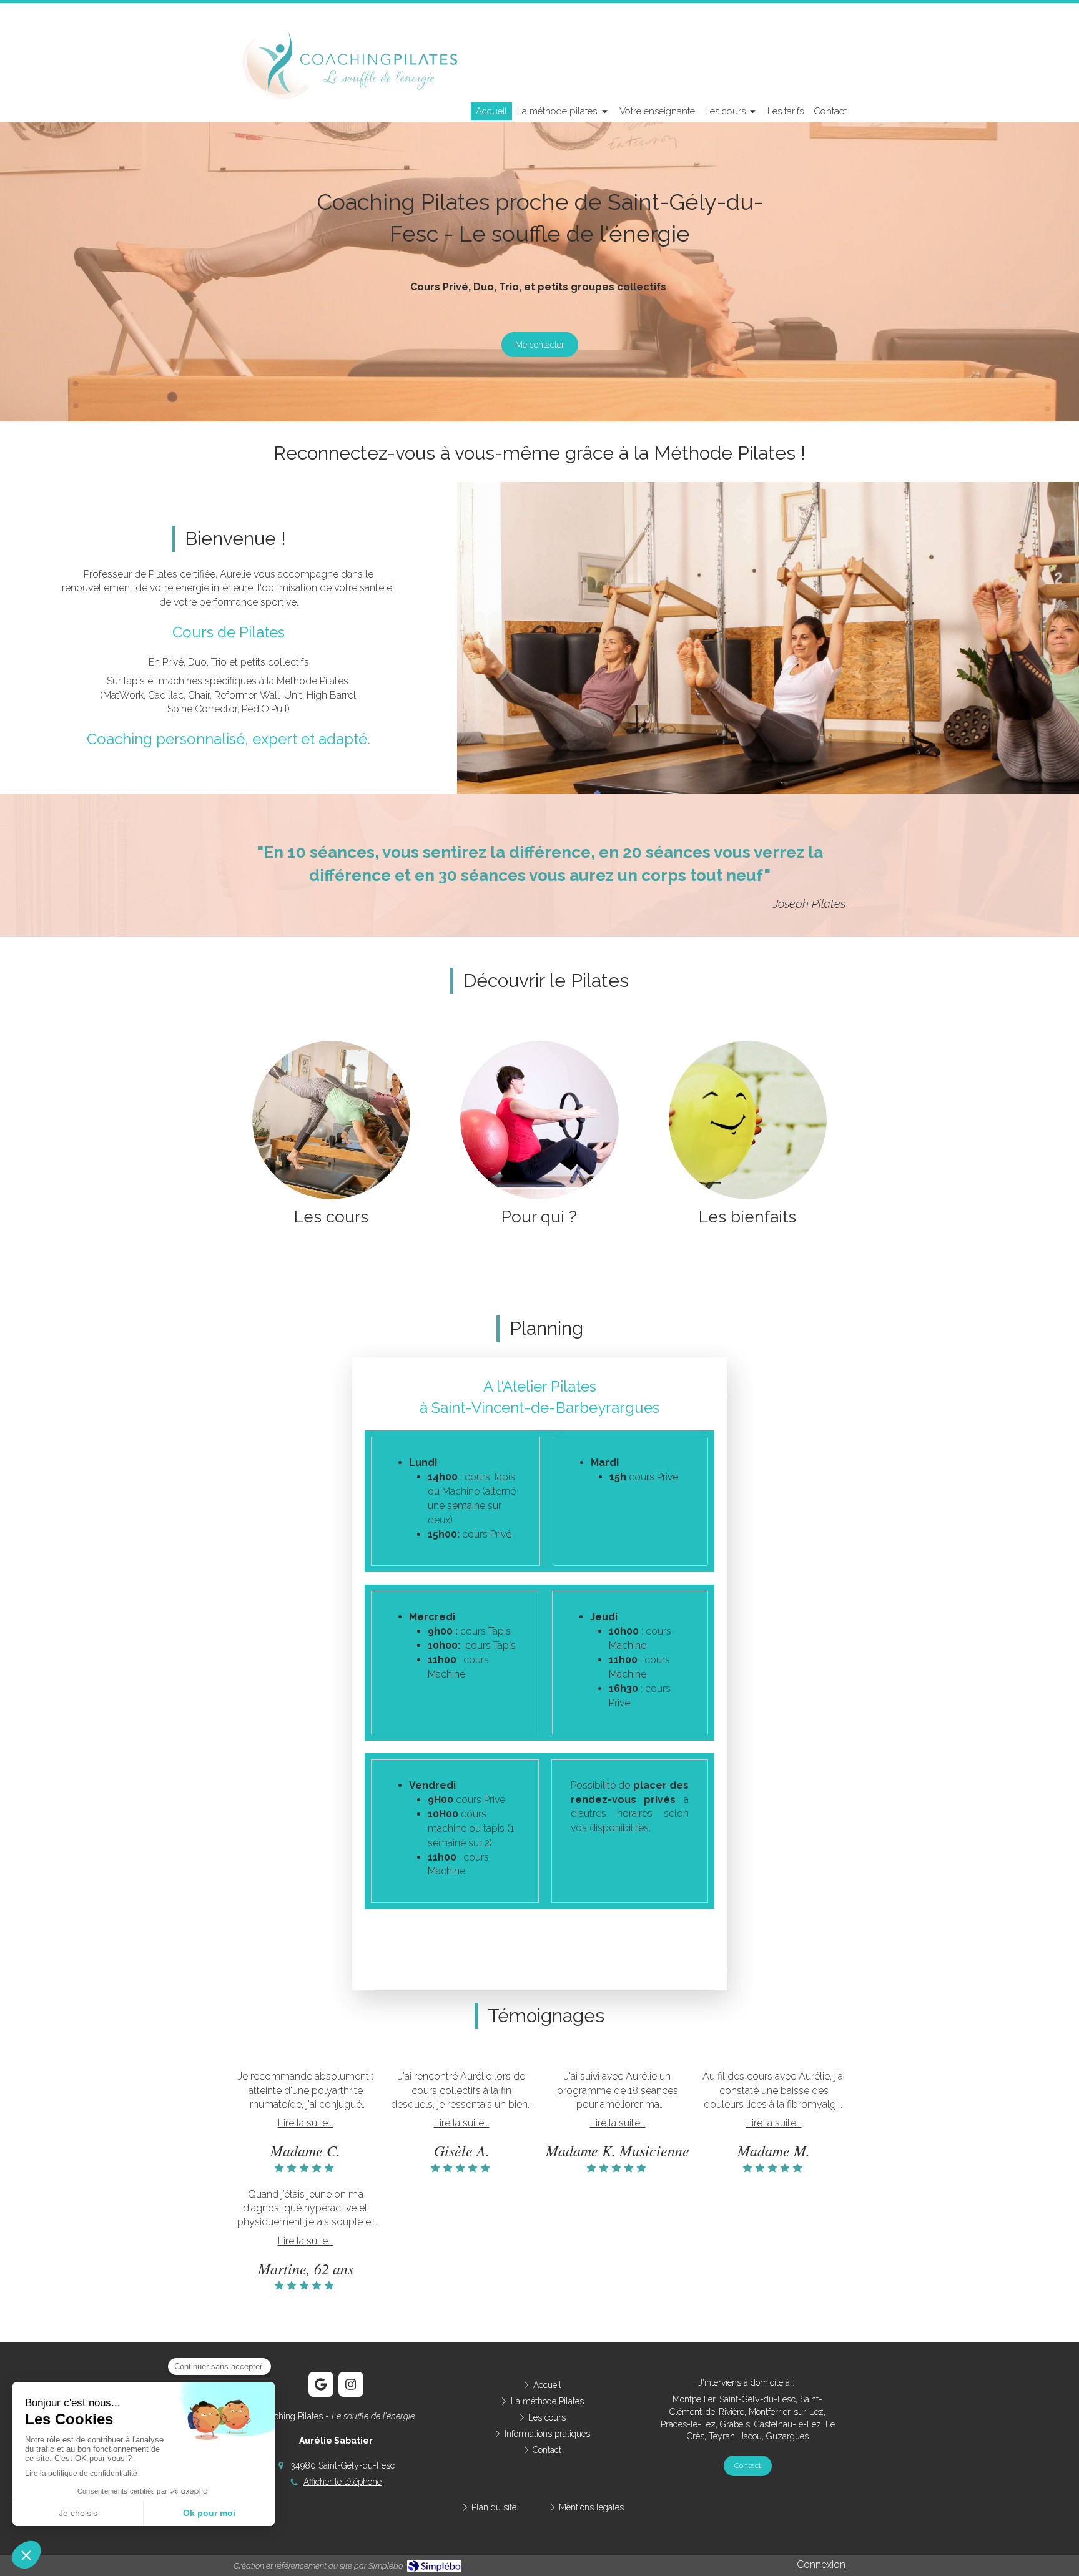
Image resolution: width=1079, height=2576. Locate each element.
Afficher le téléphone (342, 2482)
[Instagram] (351, 2384)
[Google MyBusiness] (321, 2384)
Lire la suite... (306, 2123)
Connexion (821, 2564)
